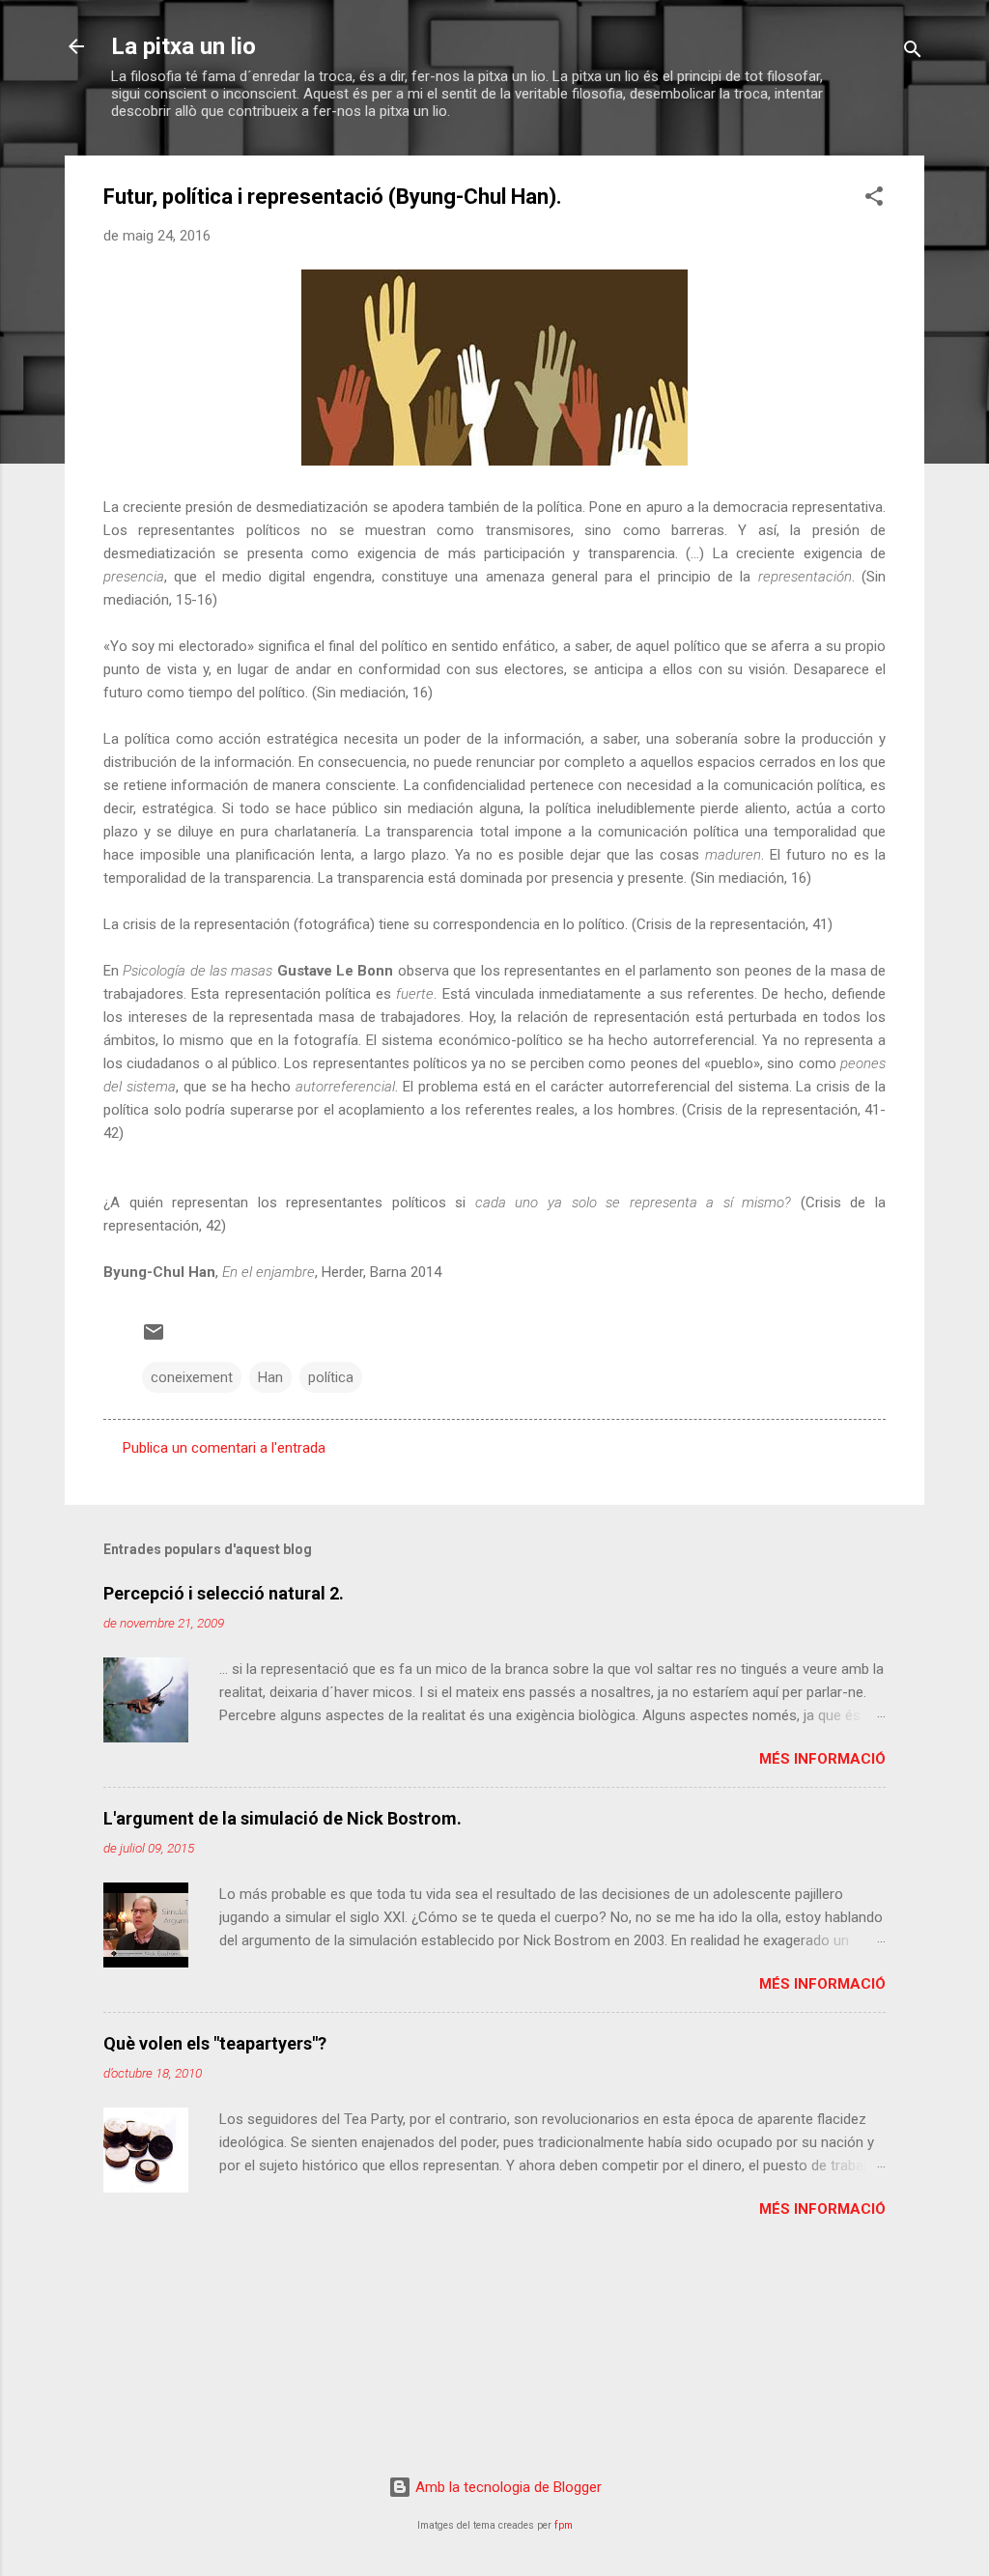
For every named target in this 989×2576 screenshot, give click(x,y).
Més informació (822, 1759)
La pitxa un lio (184, 46)
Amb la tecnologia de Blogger (507, 2487)
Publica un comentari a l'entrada (224, 1448)
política (331, 1377)
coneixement (192, 1377)
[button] (874, 199)
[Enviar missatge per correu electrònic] (154, 1339)
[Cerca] (913, 53)
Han (270, 1377)
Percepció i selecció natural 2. (224, 1593)
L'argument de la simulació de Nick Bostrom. (283, 1818)
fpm (564, 2525)
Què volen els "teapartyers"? (215, 2043)
